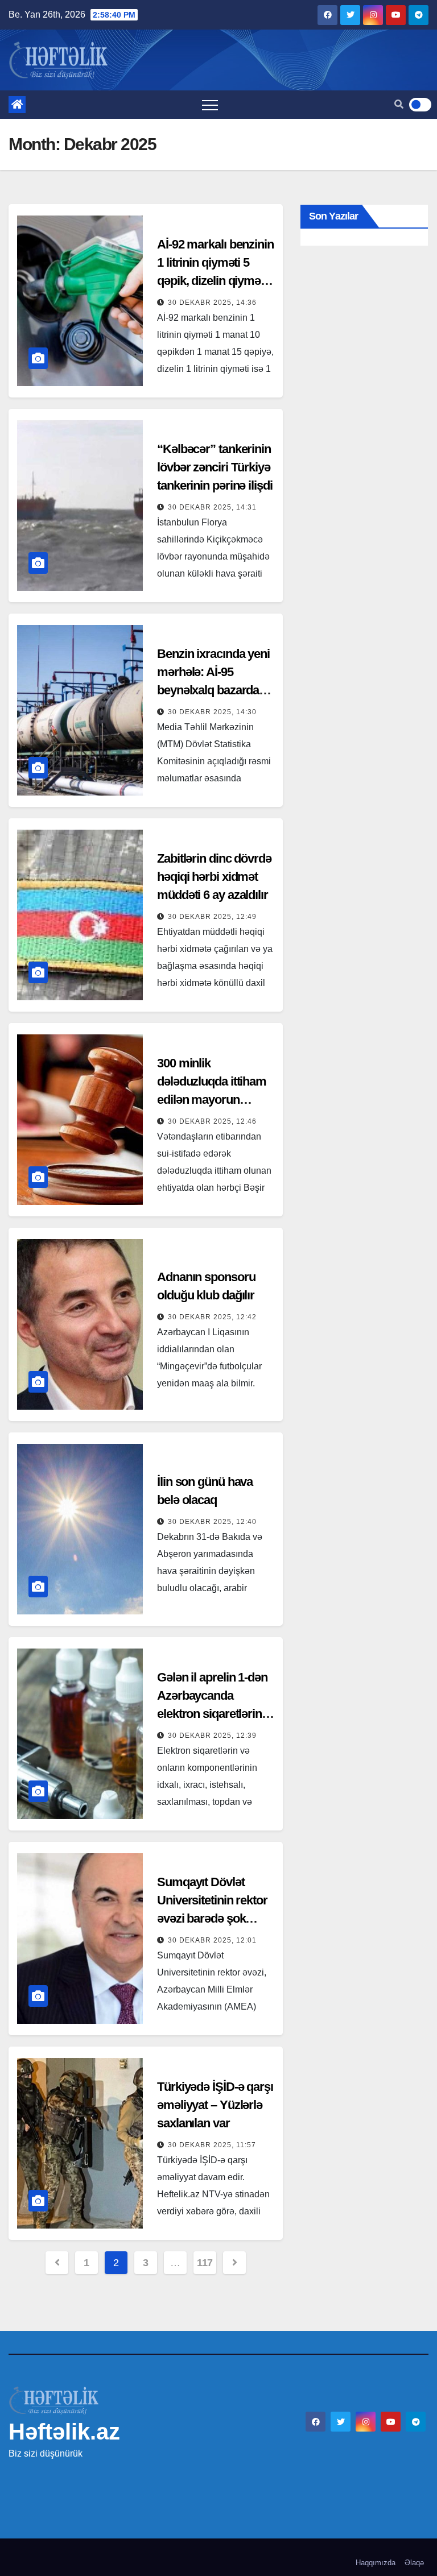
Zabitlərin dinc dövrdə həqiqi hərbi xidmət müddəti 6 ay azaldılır (214, 877)
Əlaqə (414, 2563)
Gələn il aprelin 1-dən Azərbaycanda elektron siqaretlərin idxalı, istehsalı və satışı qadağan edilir (212, 1714)
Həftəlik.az (64, 2432)
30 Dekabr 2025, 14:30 (212, 712)
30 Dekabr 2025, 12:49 (212, 917)
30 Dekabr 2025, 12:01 (212, 1940)
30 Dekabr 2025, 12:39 (212, 1736)
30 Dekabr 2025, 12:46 (212, 1121)
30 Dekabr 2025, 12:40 (212, 1522)
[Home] (17, 105)
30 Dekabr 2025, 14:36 (212, 303)
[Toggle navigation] (210, 105)
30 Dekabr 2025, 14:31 (212, 507)
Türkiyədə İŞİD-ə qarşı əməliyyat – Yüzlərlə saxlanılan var (215, 2105)
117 (205, 2263)
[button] (399, 104)
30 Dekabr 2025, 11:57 (212, 2145)
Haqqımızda (376, 2563)
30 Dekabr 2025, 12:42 (212, 1317)
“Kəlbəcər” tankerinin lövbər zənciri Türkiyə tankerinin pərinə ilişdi (215, 467)
